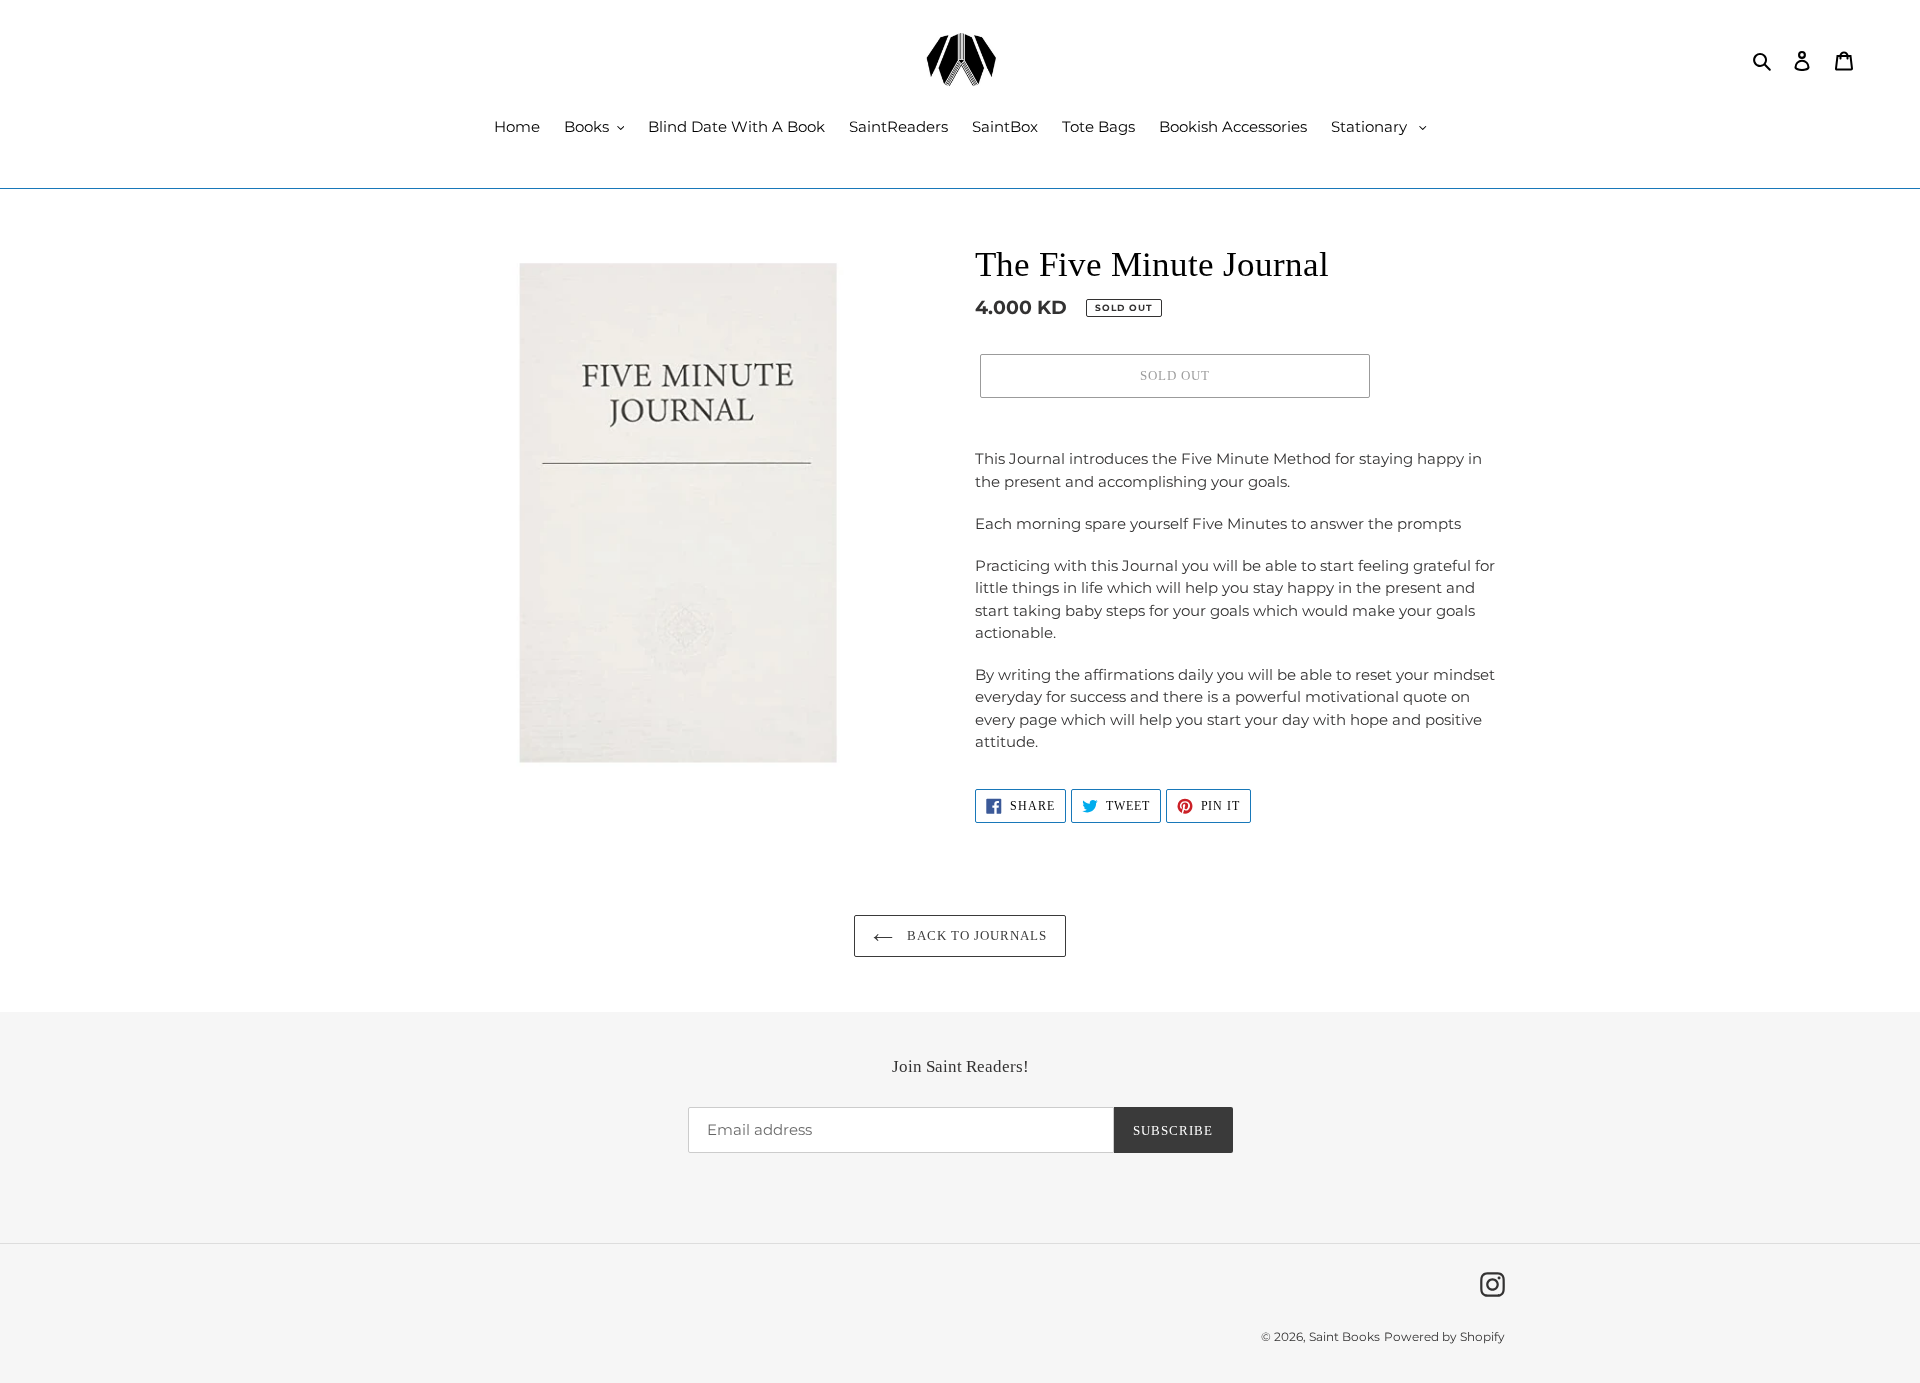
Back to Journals (975, 935)
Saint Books (1344, 1336)
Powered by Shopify (1444, 1336)
